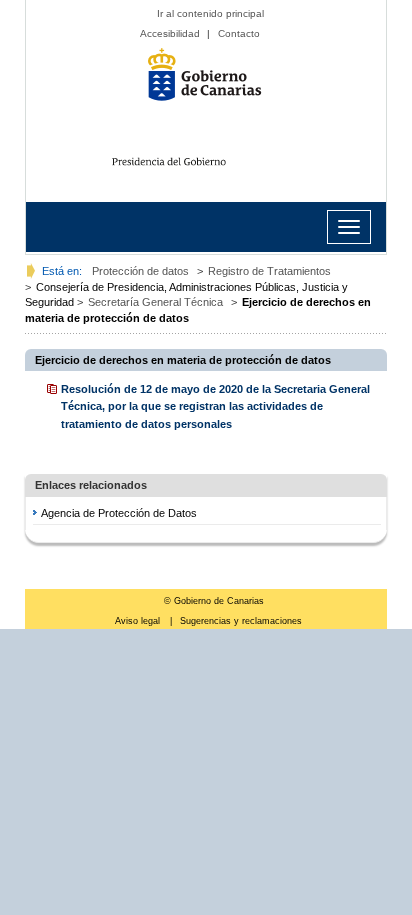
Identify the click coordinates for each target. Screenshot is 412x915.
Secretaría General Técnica (155, 302)
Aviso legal (139, 621)
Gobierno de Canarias (211, 81)
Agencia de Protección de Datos (119, 513)
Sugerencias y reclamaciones (241, 621)
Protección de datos (140, 271)
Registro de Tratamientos (269, 271)
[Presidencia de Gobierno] (211, 158)
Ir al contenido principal (210, 13)
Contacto (239, 33)
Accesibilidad (170, 33)
